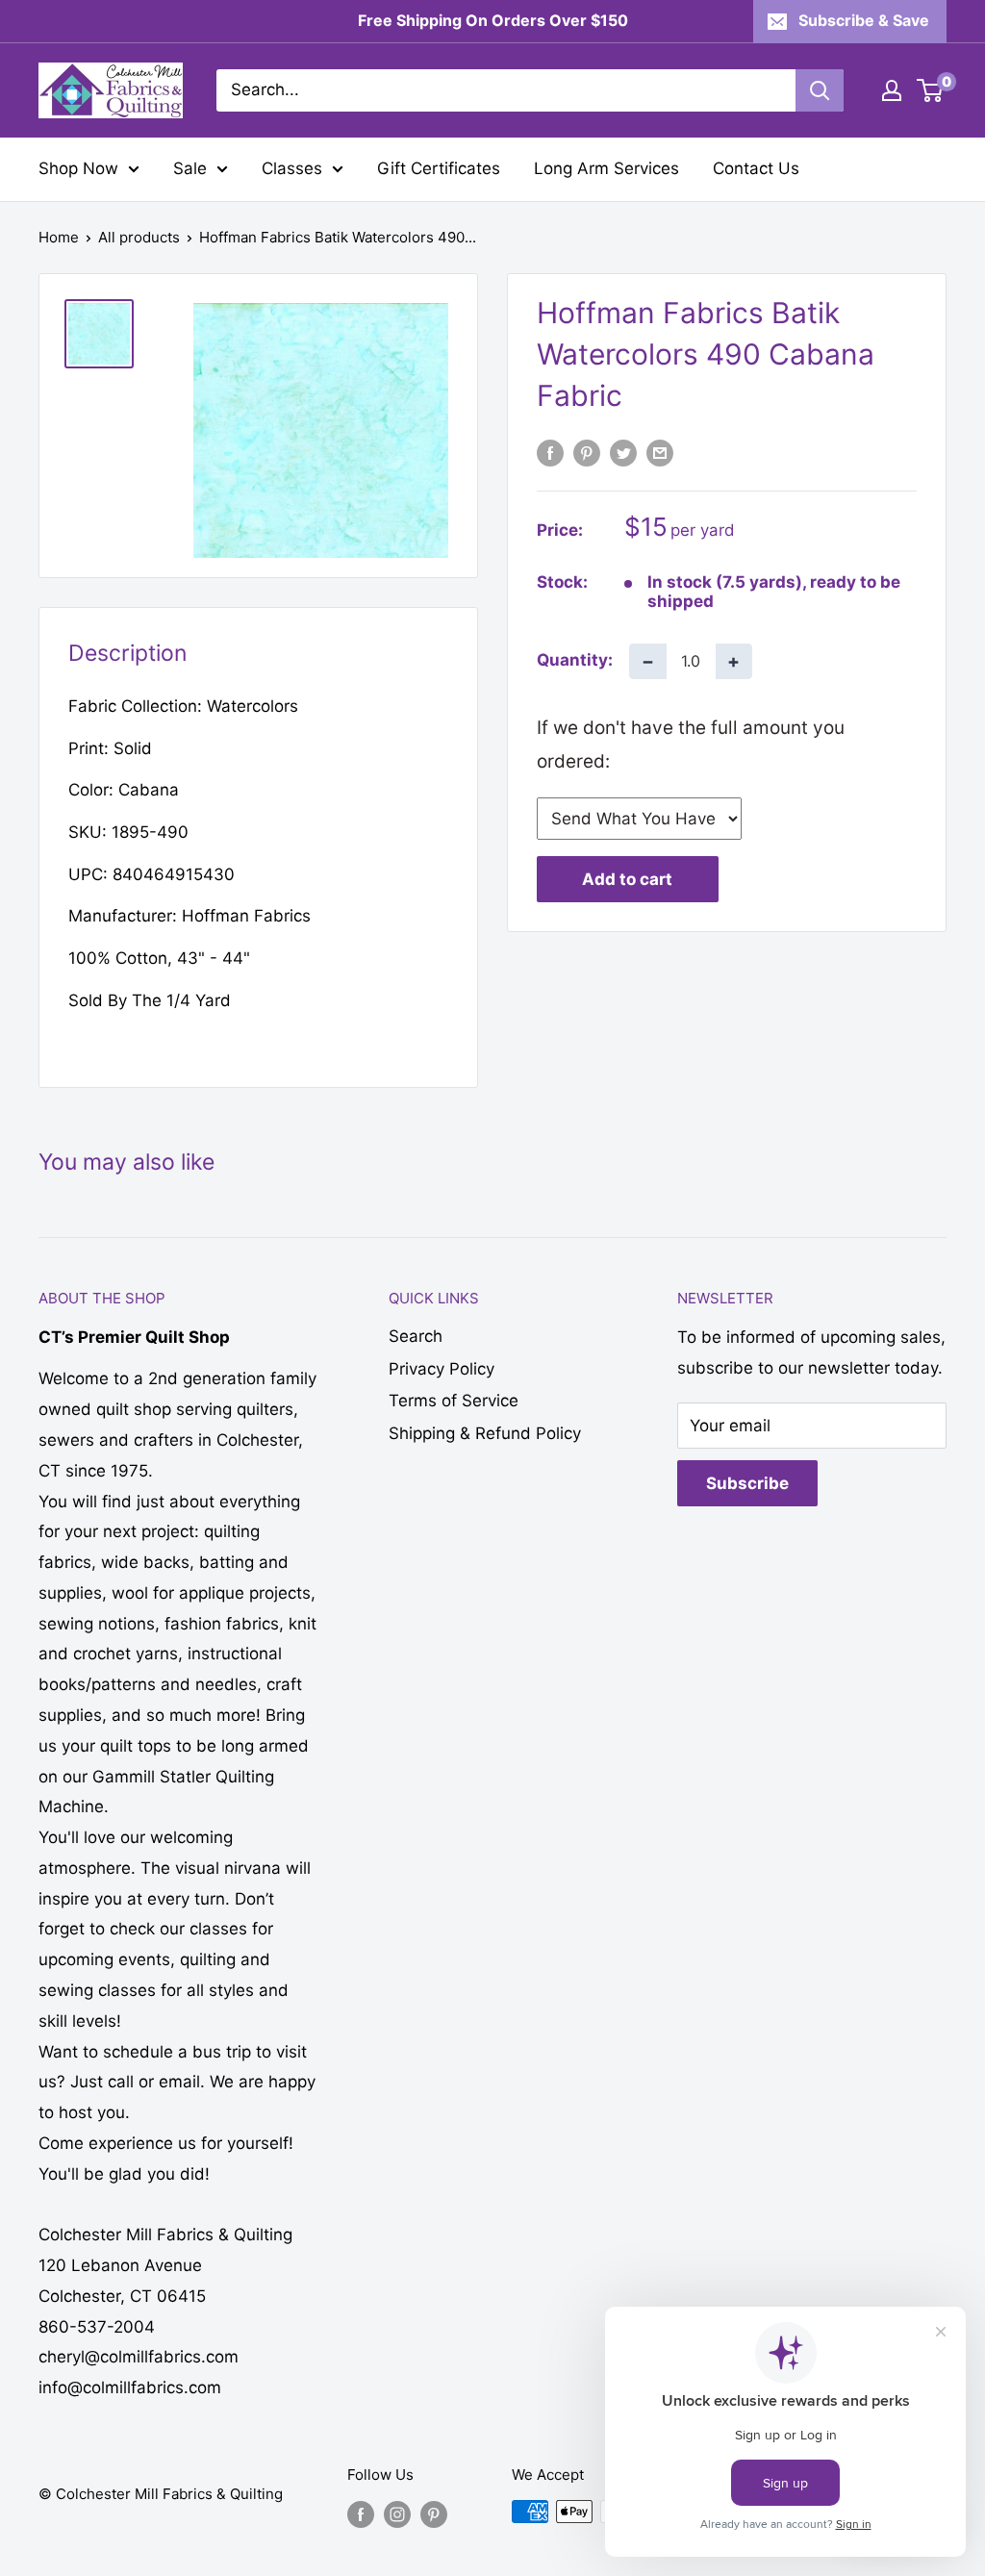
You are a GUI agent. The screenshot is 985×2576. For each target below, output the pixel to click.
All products (139, 237)
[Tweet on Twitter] (623, 452)
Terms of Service (454, 1401)
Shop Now (78, 168)
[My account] (892, 90)
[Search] (820, 90)
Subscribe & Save (864, 20)
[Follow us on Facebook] (361, 2514)
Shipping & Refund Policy (485, 1433)
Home (59, 237)
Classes (292, 168)
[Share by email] (660, 452)
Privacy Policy (442, 1369)
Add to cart (627, 879)
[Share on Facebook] (550, 452)
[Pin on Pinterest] (587, 452)
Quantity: (575, 660)
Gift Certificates (439, 168)
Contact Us (756, 168)
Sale (190, 168)
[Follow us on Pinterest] (434, 2514)
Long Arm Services (606, 168)
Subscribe (747, 1483)
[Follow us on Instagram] (397, 2514)
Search (416, 1336)
